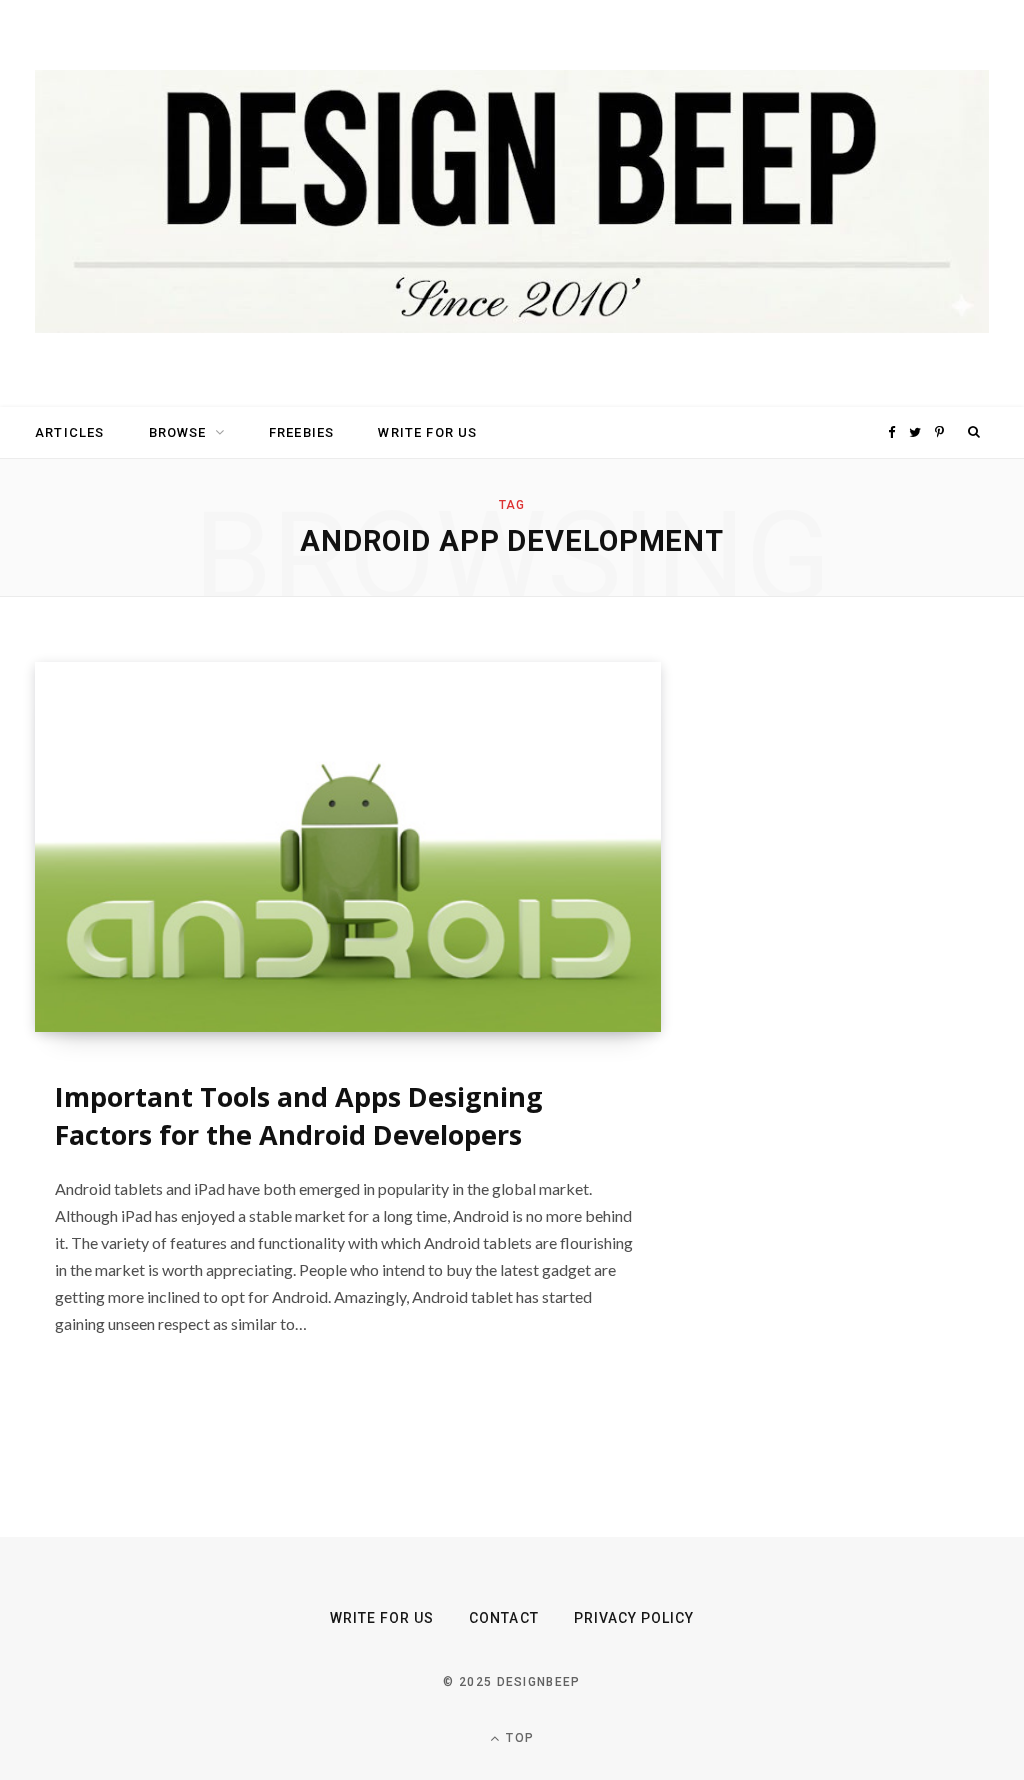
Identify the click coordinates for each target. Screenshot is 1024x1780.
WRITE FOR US (427, 432)
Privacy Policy (634, 1618)
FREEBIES (301, 432)
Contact (503, 1618)
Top (518, 1738)
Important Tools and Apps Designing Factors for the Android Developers (299, 1115)
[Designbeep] (512, 203)
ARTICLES (69, 432)
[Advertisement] (871, 962)
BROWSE (178, 432)
